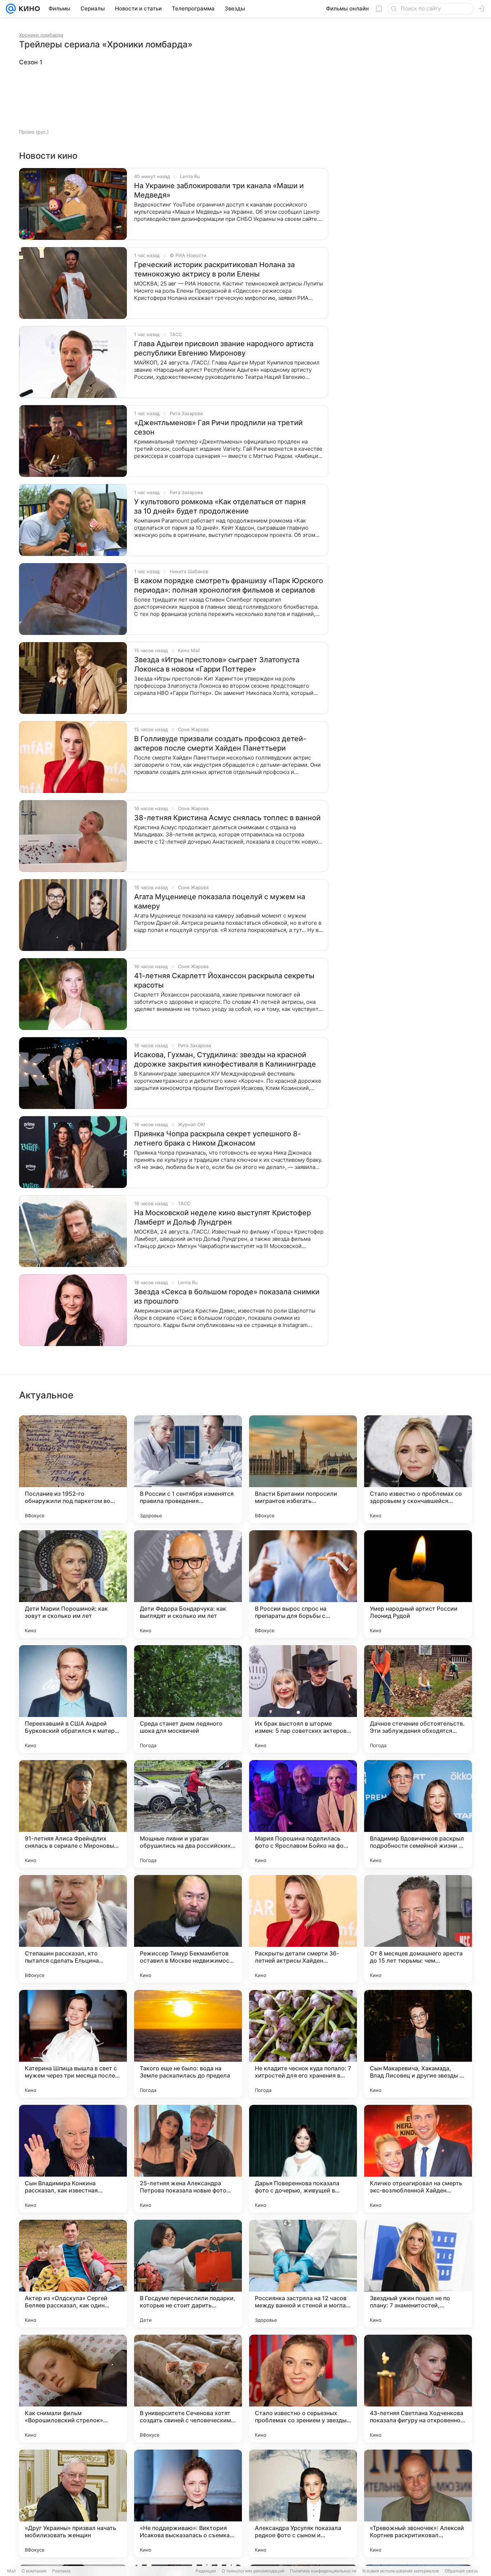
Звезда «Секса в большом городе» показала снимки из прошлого (227, 1296)
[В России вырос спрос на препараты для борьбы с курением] (303, 1584)
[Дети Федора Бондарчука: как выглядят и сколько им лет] (188, 1584)
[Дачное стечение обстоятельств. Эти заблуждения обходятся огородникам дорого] (418, 1699)
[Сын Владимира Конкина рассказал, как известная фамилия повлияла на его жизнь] (73, 2159)
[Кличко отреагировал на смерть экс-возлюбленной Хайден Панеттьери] (418, 2159)
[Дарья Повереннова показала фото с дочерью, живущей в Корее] (303, 2159)
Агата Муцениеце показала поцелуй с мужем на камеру (220, 901)
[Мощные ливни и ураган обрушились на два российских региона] (188, 1814)
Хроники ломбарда (41, 35)
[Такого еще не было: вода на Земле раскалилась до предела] (188, 2044)
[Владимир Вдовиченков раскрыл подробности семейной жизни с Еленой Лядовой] (418, 1814)
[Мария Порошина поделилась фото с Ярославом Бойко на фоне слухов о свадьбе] (303, 1814)
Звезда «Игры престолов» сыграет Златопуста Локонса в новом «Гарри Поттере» (217, 664)
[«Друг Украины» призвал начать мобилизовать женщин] (73, 2503)
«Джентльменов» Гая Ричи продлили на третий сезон (218, 427)
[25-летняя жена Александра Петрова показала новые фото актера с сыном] (188, 2159)
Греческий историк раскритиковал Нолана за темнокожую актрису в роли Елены (214, 269)
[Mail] (11, 9)
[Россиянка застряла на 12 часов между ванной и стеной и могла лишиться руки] (303, 2274)
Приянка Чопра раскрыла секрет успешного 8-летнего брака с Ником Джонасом (217, 1138)
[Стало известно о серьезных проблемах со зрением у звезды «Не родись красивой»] (303, 2389)
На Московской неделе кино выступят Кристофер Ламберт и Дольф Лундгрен (222, 1217)
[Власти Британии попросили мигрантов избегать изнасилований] (303, 1469)
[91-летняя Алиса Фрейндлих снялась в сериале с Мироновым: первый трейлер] (73, 1814)
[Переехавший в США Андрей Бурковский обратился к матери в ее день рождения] (73, 1699)
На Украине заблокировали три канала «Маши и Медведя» (219, 190)
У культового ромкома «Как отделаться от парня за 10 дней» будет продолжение (220, 506)
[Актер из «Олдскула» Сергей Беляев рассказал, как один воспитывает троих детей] (73, 2274)
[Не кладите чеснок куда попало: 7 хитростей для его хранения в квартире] (303, 2044)
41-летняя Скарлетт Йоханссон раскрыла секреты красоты (224, 980)
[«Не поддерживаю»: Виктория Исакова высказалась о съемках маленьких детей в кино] (188, 2503)
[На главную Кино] (28, 9)
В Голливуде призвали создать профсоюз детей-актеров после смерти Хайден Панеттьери (220, 743)
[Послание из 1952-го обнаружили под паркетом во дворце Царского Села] (73, 1469)
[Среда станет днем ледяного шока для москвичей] (188, 1699)
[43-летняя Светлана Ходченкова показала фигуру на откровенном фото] (418, 2389)
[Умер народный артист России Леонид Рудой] (418, 1584)
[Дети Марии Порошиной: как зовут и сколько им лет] (73, 1584)
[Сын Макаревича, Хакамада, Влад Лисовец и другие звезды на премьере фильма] (418, 2044)
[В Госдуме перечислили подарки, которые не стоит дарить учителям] (188, 2274)
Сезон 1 (31, 62)
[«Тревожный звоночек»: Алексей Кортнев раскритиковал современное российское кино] (418, 2503)
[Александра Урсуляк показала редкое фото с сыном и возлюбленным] (303, 2503)
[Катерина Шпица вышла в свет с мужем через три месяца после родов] (73, 2044)
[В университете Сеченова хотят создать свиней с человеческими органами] (188, 2389)
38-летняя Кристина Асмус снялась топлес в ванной (227, 818)
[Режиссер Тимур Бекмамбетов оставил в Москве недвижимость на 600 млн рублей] (188, 1929)
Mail (12, 2571)
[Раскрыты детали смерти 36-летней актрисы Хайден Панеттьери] (303, 1929)
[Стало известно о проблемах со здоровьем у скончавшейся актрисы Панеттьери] (418, 1469)
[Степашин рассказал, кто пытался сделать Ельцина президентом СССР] (73, 1929)
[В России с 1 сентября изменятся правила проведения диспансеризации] (188, 1469)
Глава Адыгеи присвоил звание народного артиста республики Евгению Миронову (224, 348)
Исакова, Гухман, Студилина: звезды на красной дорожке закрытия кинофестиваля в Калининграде (225, 1059)
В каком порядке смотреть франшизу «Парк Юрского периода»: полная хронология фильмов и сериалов (229, 585)
